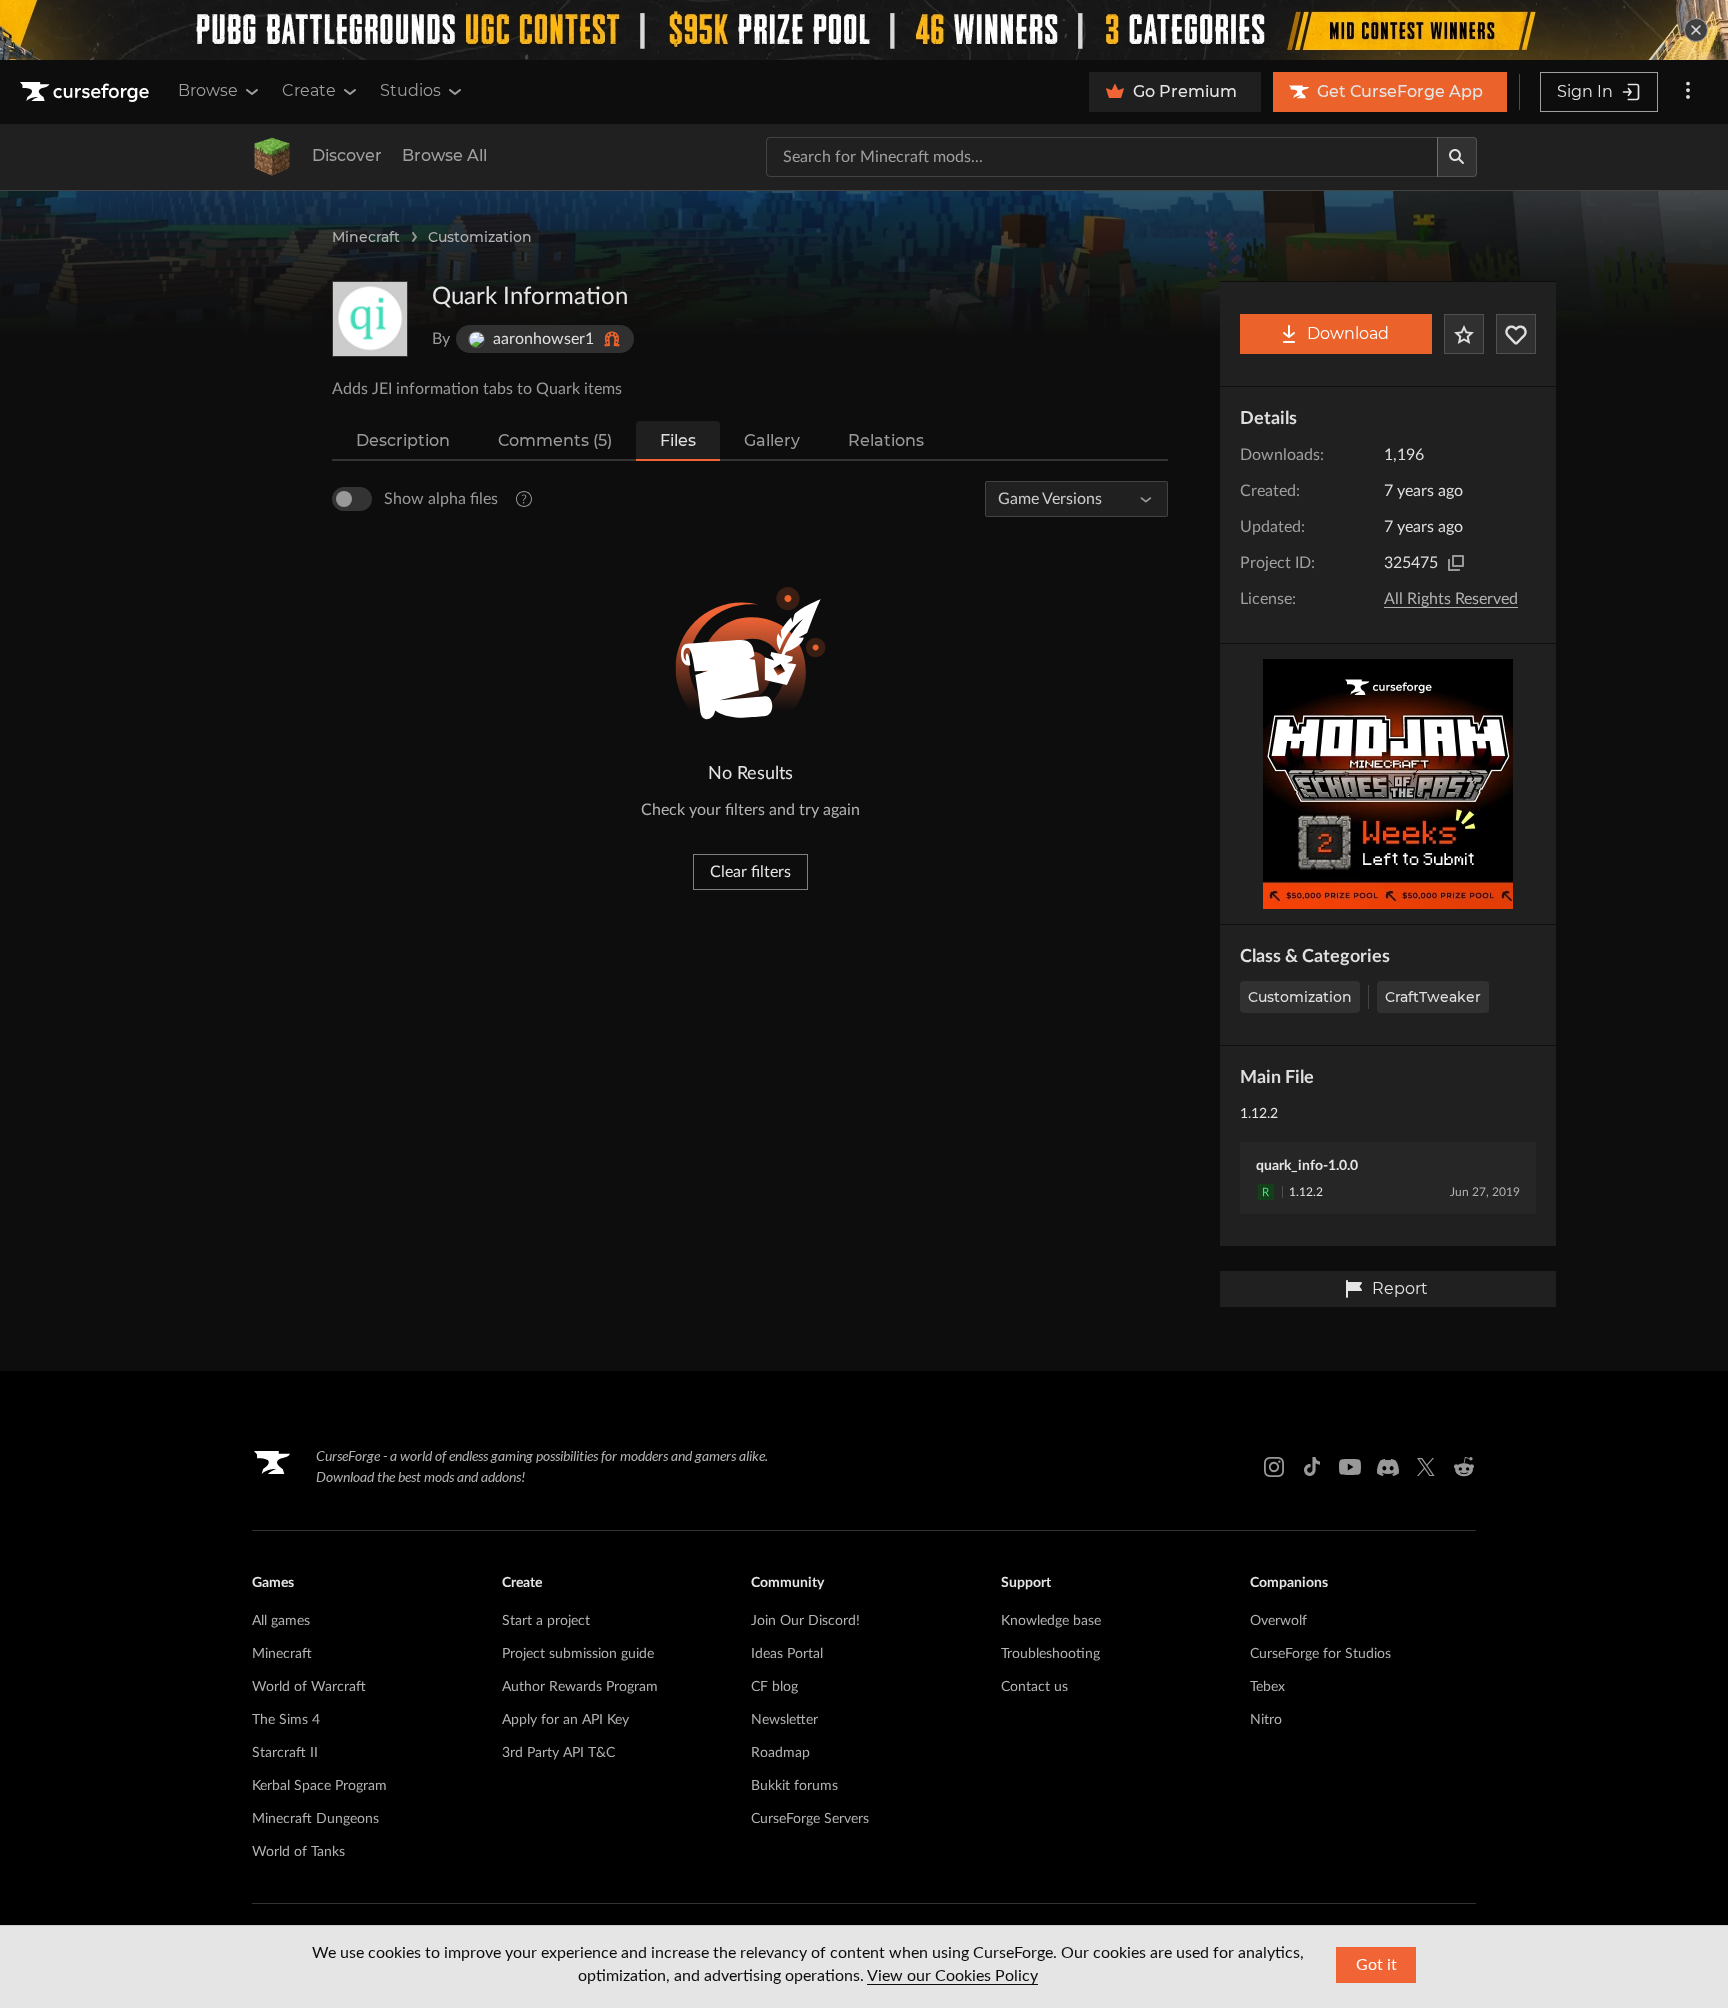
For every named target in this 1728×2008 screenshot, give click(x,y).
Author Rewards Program (580, 1687)
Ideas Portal (787, 1654)
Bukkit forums (794, 1786)
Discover (347, 155)
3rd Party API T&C (558, 1753)
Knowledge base (1051, 1621)
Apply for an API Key (565, 1720)
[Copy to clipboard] (1456, 563)
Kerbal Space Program (319, 1786)
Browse (208, 90)
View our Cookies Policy (952, 1976)
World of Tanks (298, 1852)
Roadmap (780, 1753)
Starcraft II (285, 1753)
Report (1400, 1288)
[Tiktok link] (1312, 1467)
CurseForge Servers (810, 1819)
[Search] (1457, 157)
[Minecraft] (272, 157)
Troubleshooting (1050, 1654)
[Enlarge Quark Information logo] (370, 319)
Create (309, 90)
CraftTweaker (1433, 997)
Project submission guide (578, 1654)
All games (281, 1621)
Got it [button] (1376, 1965)
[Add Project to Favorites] (1464, 334)
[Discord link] (1388, 1467)
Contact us (1034, 1687)
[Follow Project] (1516, 334)
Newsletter (784, 1720)
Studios (410, 90)
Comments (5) (555, 440)
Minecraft (366, 237)
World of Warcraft (309, 1687)
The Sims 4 (286, 1720)
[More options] (1688, 92)
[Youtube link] (1350, 1467)
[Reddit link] (1464, 1467)
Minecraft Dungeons (315, 1819)
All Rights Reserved (1451, 599)
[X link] (1426, 1467)
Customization (480, 237)
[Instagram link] (1274, 1467)
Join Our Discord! (805, 1621)
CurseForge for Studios (1320, 1654)
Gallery (772, 440)
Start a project (546, 1621)
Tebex (1267, 1687)
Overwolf (1278, 1621)
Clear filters (750, 872)
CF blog (774, 1687)
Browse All (444, 155)
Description (403, 440)
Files (678, 440)
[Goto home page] (87, 92)
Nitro (1266, 1720)
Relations (886, 440)
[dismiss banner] (1696, 30)
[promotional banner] (864, 30)
